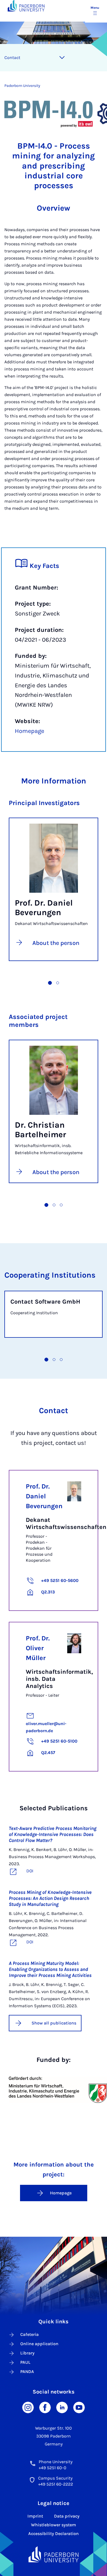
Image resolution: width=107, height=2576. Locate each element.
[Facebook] (45, 2407)
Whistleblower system (54, 2525)
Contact (12, 58)
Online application (39, 2344)
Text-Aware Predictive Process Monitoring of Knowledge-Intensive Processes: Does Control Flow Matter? (53, 1834)
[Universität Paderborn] (54, 2554)
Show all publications (54, 2023)
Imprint (35, 2516)
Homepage (29, 731)
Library (27, 2353)
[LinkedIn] (62, 2407)
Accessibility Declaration (54, 2534)
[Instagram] (28, 2407)
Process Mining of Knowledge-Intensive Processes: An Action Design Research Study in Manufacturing (50, 1898)
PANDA (27, 2372)
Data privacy (67, 2516)
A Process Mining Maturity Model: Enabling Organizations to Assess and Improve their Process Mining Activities (50, 1969)
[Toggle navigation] (62, 58)
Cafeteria (29, 2334)
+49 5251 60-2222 (56, 2484)
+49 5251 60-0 (53, 2468)
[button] (50, 983)
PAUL (25, 2362)
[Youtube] (79, 2407)
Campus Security (55, 2478)
